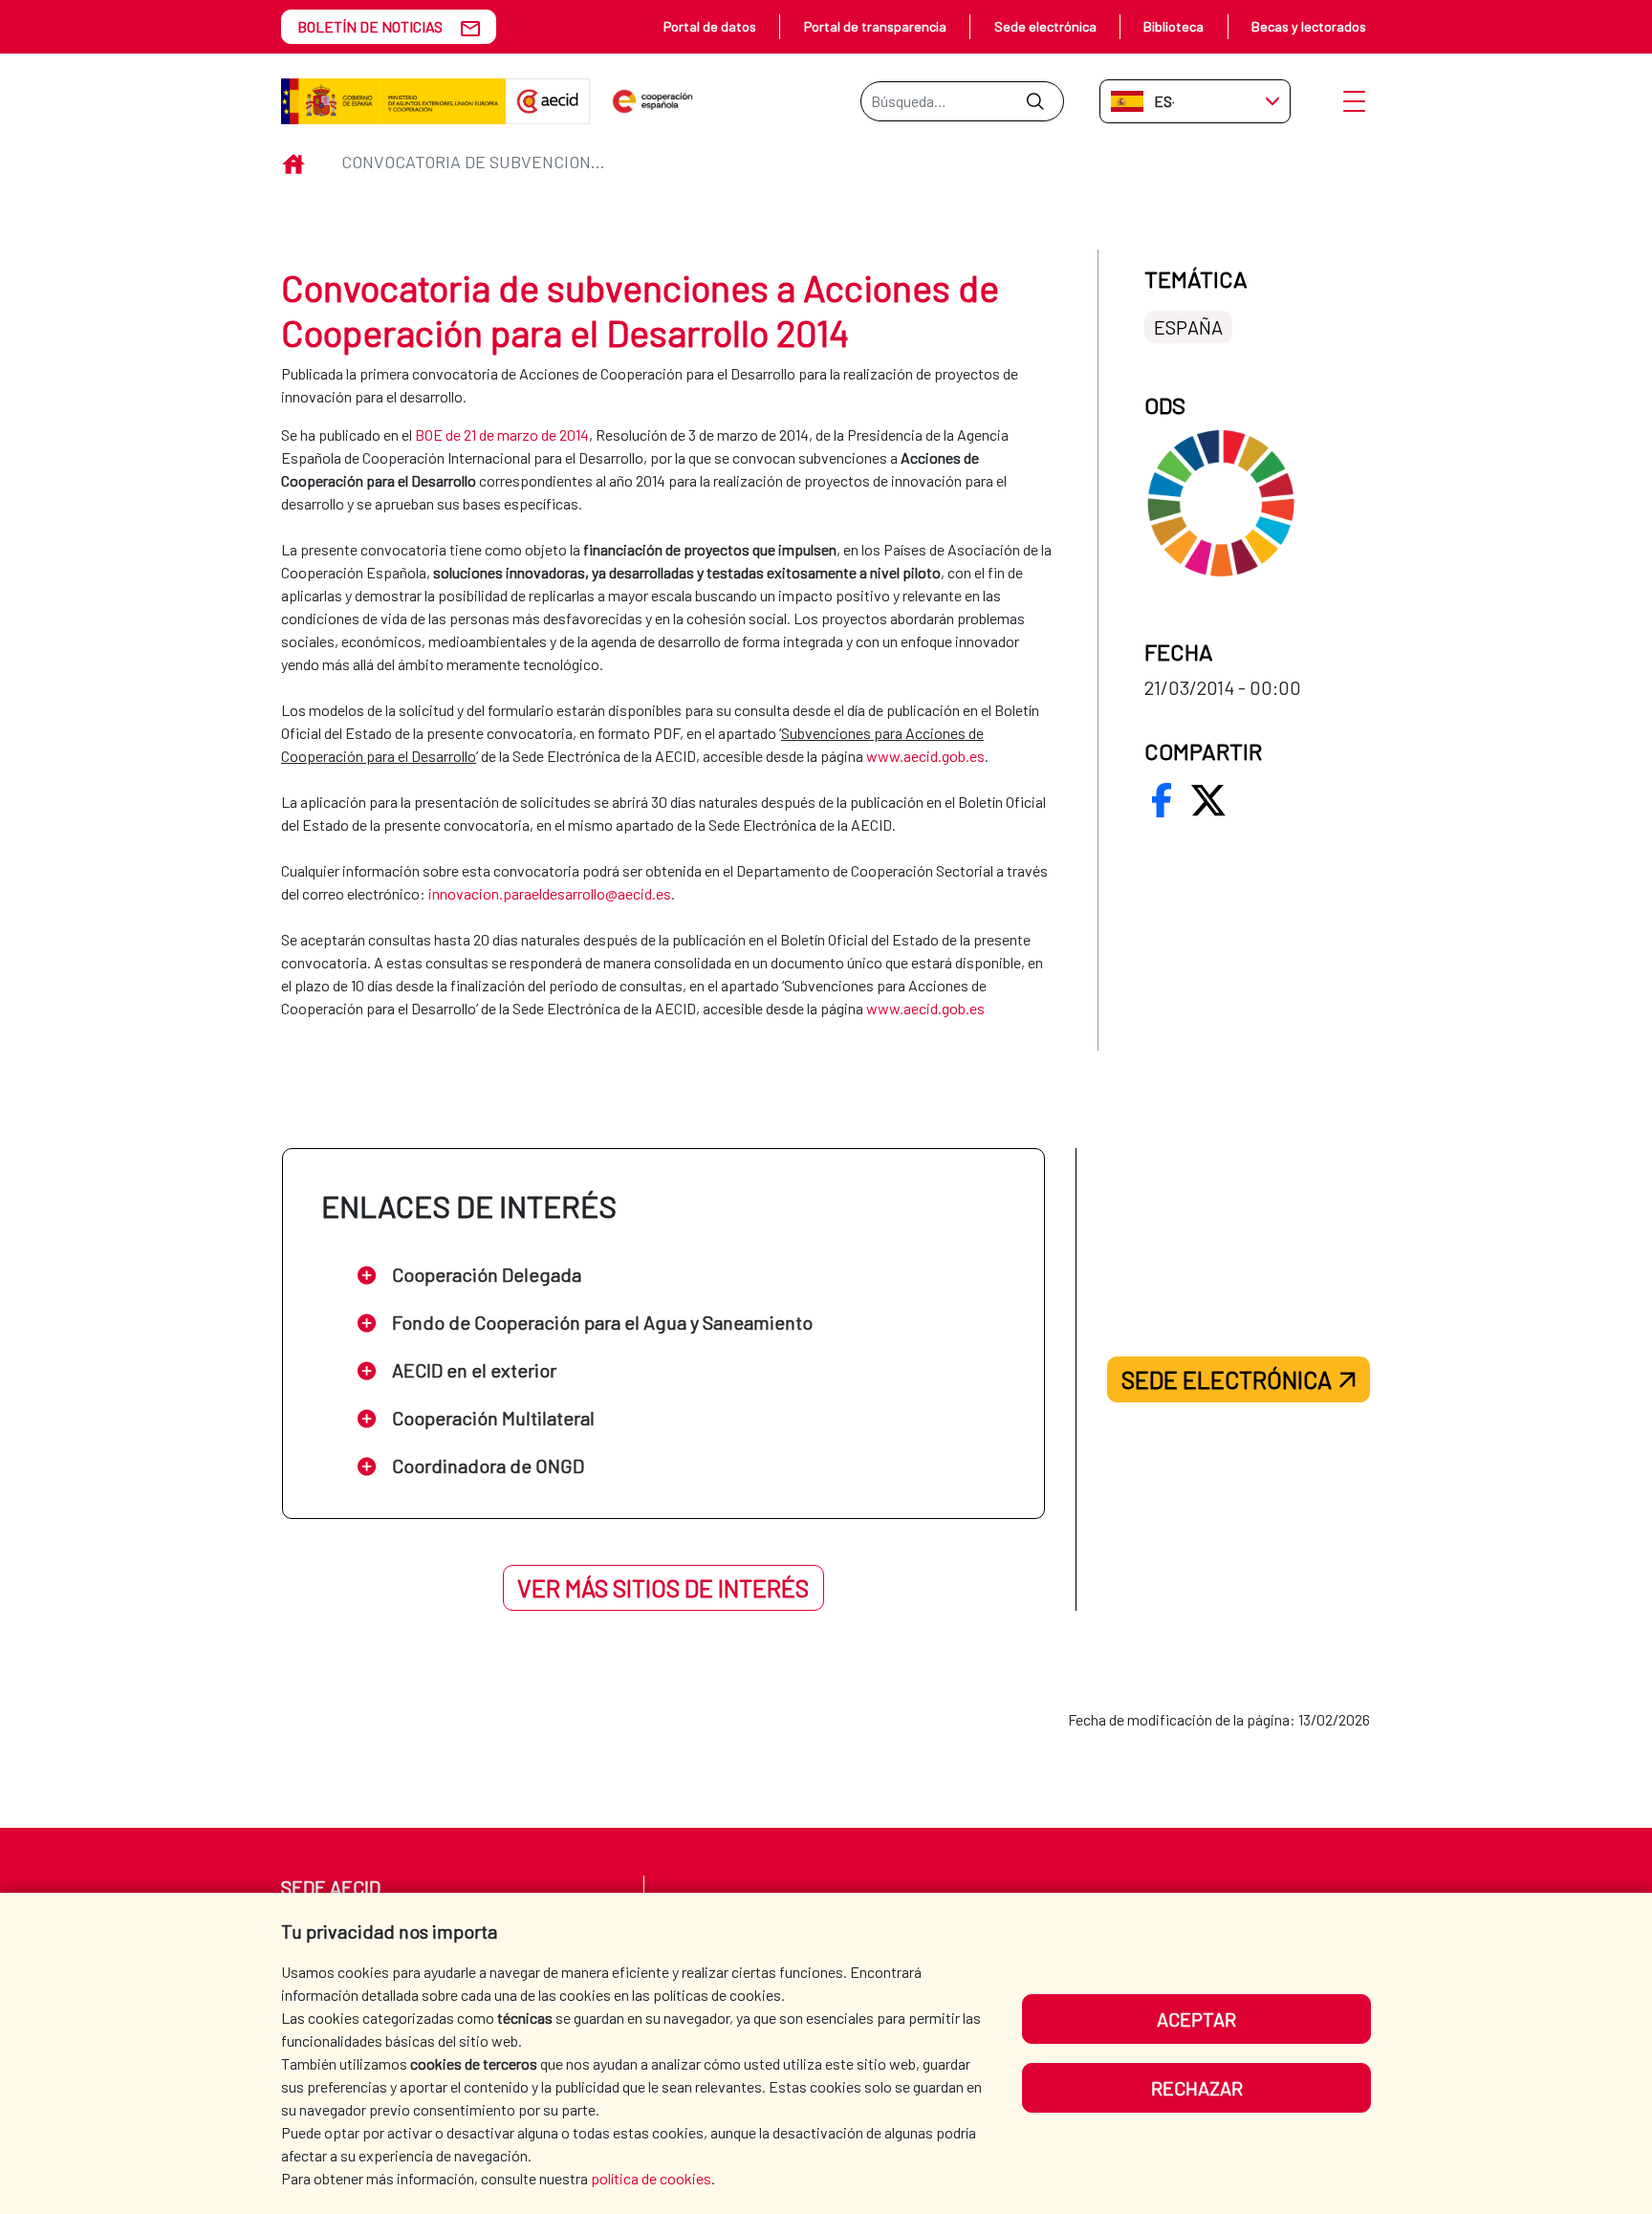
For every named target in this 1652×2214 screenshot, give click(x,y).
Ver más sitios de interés (663, 1588)
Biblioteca (1174, 26)
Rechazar (1197, 2088)
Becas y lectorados (1309, 26)
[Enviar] (1035, 101)
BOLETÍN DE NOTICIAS (370, 26)
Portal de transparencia (875, 26)
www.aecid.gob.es (925, 1008)
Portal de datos (710, 26)
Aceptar (1196, 2019)
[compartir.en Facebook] (1162, 800)
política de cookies (651, 2178)
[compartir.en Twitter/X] (1208, 800)
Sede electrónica (1045, 26)
